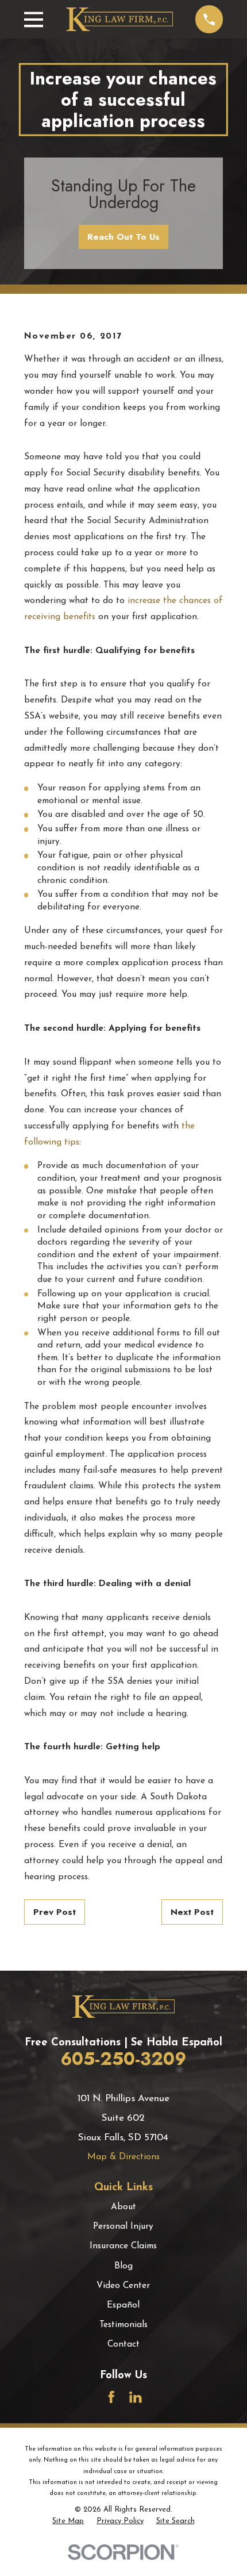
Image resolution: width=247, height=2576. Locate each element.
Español (123, 2305)
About (123, 2207)
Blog (123, 2266)
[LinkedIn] (136, 2397)
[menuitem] (68, 2521)
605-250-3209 (123, 2059)
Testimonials (123, 2325)
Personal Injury (123, 2226)
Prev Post (55, 1912)
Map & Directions (123, 2157)
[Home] (119, 19)
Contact (123, 2344)
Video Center (123, 2286)
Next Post (192, 1912)
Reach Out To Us (123, 237)
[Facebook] (111, 2397)
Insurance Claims (123, 2246)
